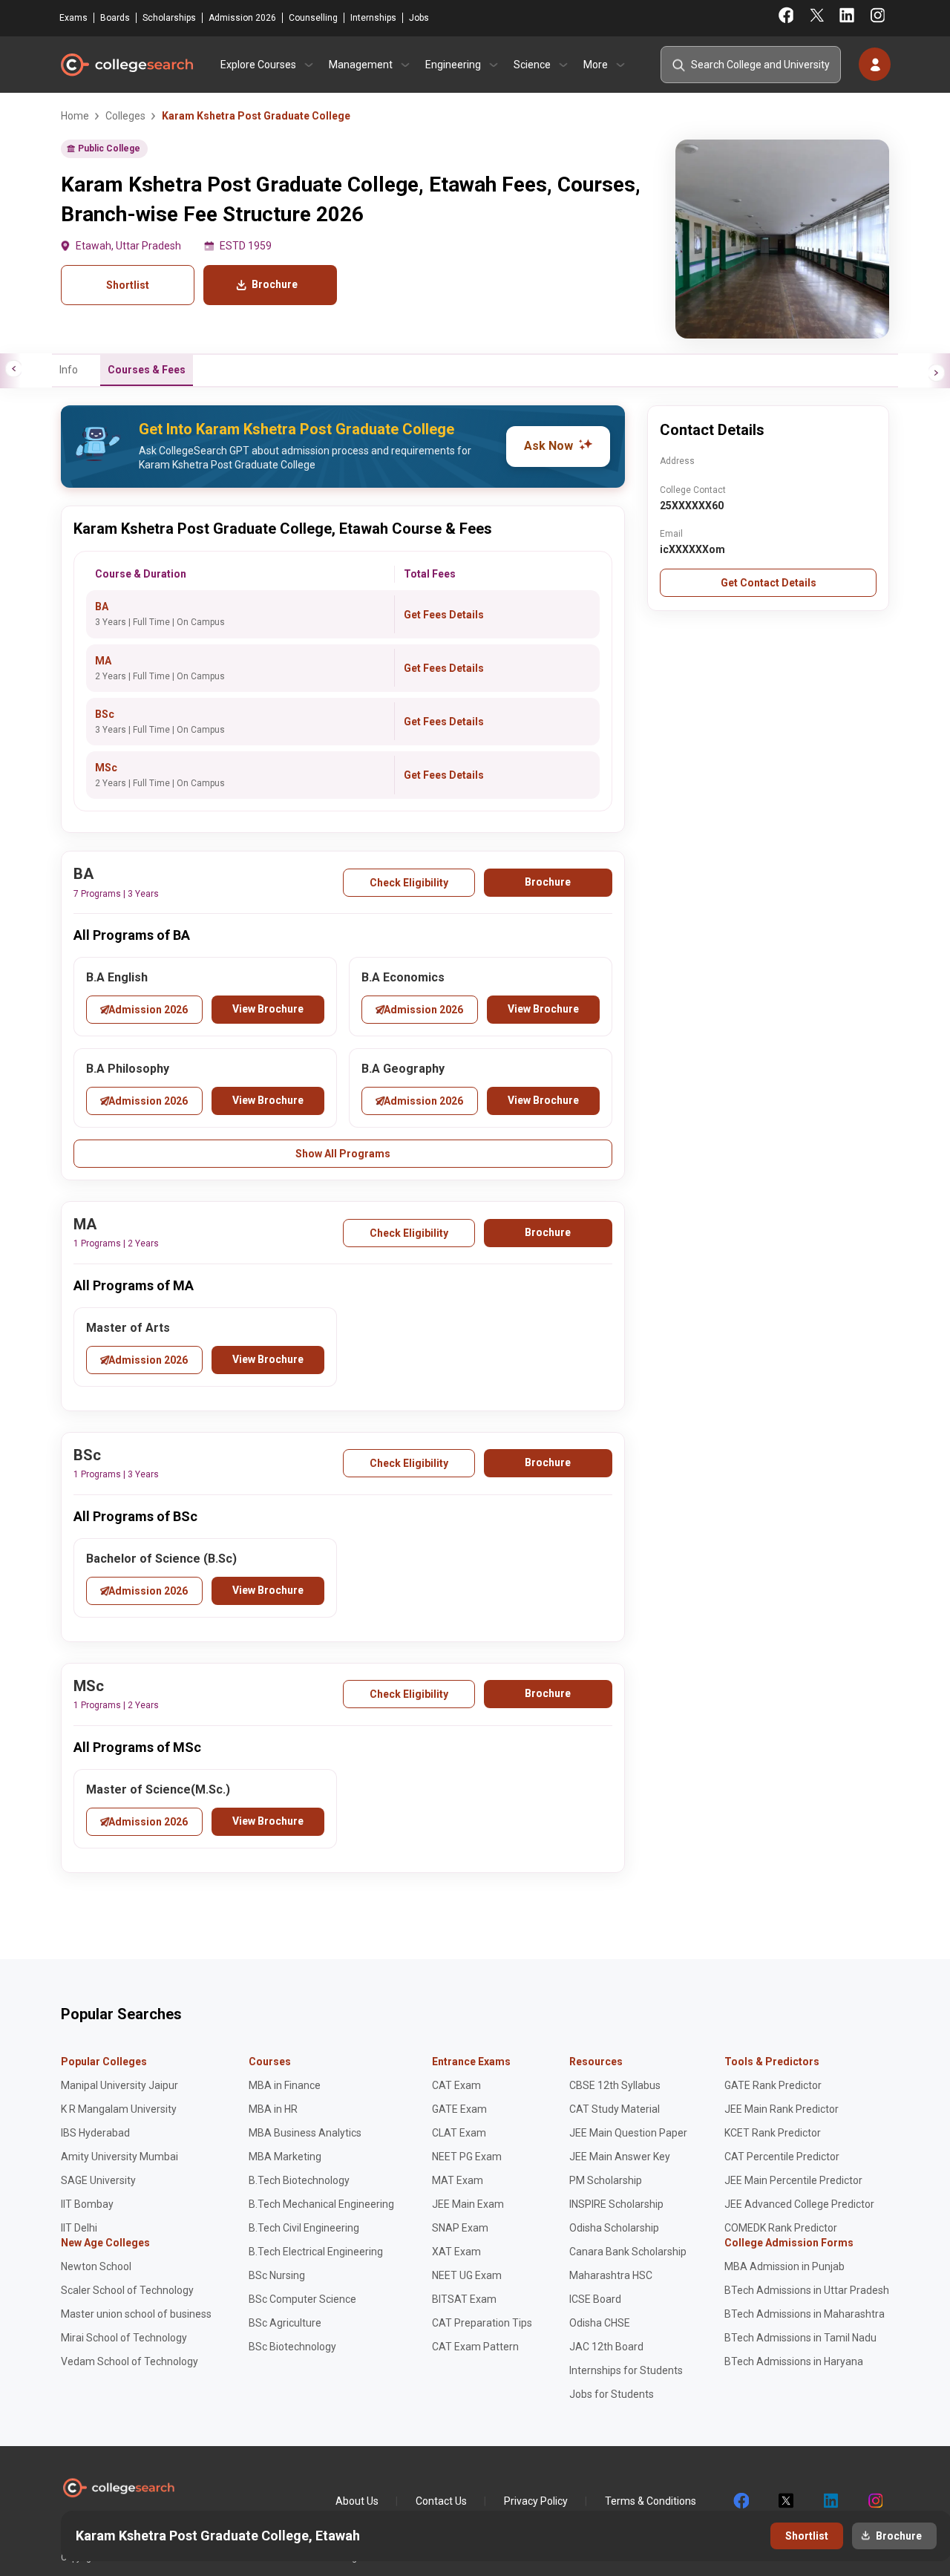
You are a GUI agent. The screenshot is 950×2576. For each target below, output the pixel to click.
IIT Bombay (87, 2204)
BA (102, 607)
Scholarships (169, 18)
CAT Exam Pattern (475, 2347)
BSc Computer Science (302, 2299)
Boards (115, 18)
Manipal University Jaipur (119, 2085)
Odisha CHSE (600, 2323)
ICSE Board (595, 2299)
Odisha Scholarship (614, 2228)
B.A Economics (403, 977)
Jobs (419, 18)
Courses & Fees (147, 370)
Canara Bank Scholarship (628, 2252)
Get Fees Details (444, 615)
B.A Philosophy (128, 1069)
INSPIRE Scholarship (616, 2204)
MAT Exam (458, 2180)
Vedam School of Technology (130, 2361)
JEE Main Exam (468, 2204)
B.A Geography (403, 1069)
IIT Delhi (79, 2228)
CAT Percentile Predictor (782, 2157)
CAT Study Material (615, 2109)
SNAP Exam (460, 2228)
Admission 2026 (242, 18)
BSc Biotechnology (292, 2347)
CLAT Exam (459, 2133)
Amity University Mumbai (119, 2157)
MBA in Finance (285, 2085)
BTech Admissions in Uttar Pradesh (807, 2290)
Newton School (96, 2266)
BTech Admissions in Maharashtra (805, 2314)
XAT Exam (456, 2252)
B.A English (117, 977)
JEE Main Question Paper (628, 2133)
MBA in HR (273, 2109)
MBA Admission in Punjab (784, 2266)
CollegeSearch (126, 65)
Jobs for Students (612, 2394)
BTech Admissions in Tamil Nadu (800, 2338)
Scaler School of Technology (127, 2290)
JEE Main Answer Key (620, 2157)
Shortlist (128, 285)
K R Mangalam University (119, 2109)
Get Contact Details (769, 583)
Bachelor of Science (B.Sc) (161, 1559)
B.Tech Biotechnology (299, 2180)
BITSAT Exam (464, 2299)
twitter (785, 2501)
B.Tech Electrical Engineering (316, 2252)
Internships (373, 18)
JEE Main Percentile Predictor (793, 2180)
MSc (106, 768)
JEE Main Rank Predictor (782, 2109)
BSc (105, 714)
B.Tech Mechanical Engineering (321, 2204)
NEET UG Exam (467, 2275)
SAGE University (98, 2180)
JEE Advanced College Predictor (799, 2204)
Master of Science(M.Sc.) (158, 1789)
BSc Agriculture (285, 2323)
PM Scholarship (606, 2180)
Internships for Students (626, 2370)
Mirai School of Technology (124, 2338)
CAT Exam (456, 2085)
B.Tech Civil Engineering (304, 2228)
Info (69, 370)
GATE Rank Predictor (773, 2085)
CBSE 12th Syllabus (615, 2085)
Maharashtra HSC (611, 2275)
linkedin (830, 2501)
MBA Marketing (285, 2157)
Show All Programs (343, 1154)
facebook (741, 2501)
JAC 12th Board (606, 2347)
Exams (73, 18)
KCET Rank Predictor (773, 2133)
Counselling (313, 18)
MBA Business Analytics (305, 2133)
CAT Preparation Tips (482, 2323)
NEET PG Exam (467, 2157)
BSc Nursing (277, 2275)
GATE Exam (459, 2109)
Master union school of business (136, 2314)
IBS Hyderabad (95, 2133)
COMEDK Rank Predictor (781, 2228)
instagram (874, 2501)
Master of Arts (128, 1328)
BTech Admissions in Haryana (794, 2361)
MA (103, 661)
